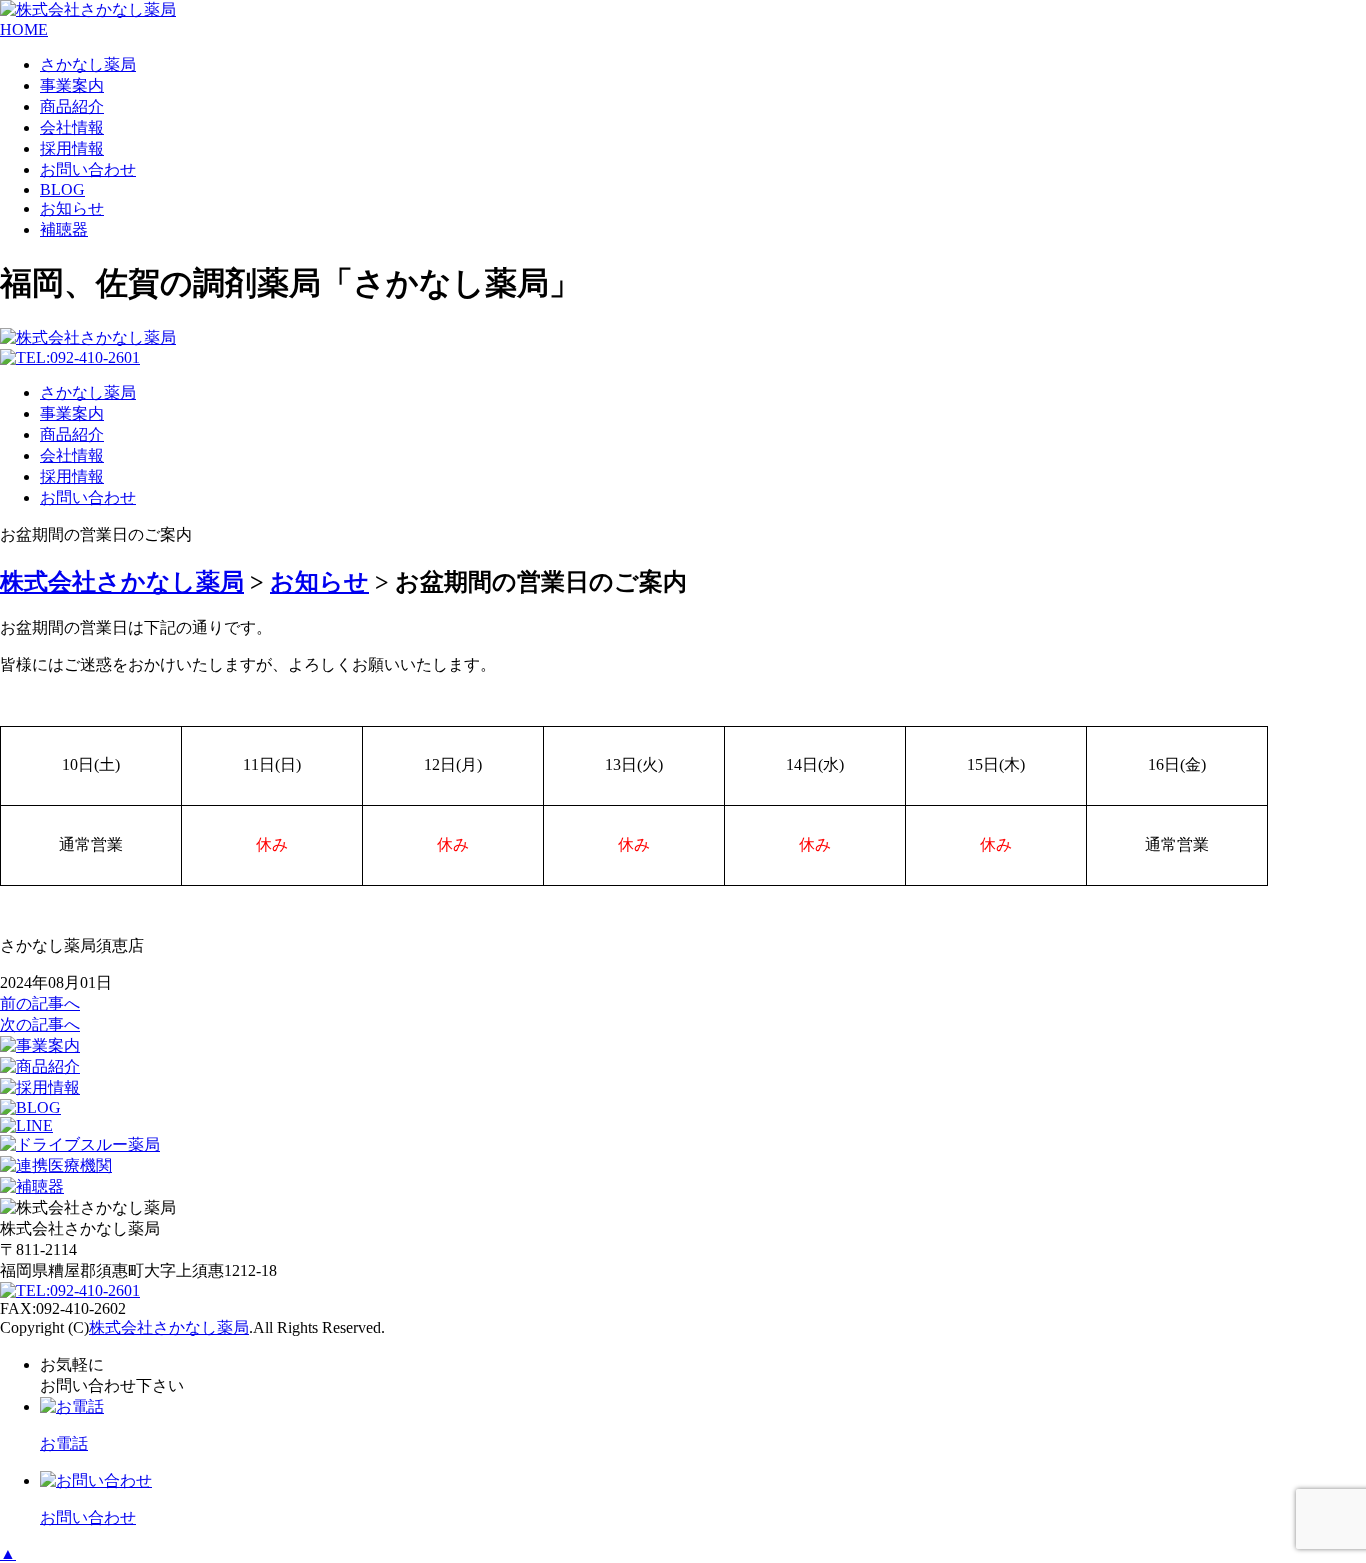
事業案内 (72, 85)
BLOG (62, 189)
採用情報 (72, 148)
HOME (24, 29)
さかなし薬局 (88, 64)
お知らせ (72, 208)
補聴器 (64, 229)
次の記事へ (40, 1024)
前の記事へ (40, 1003)
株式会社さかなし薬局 (169, 1327)
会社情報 (72, 127)
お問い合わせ (88, 169)
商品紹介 (72, 106)
